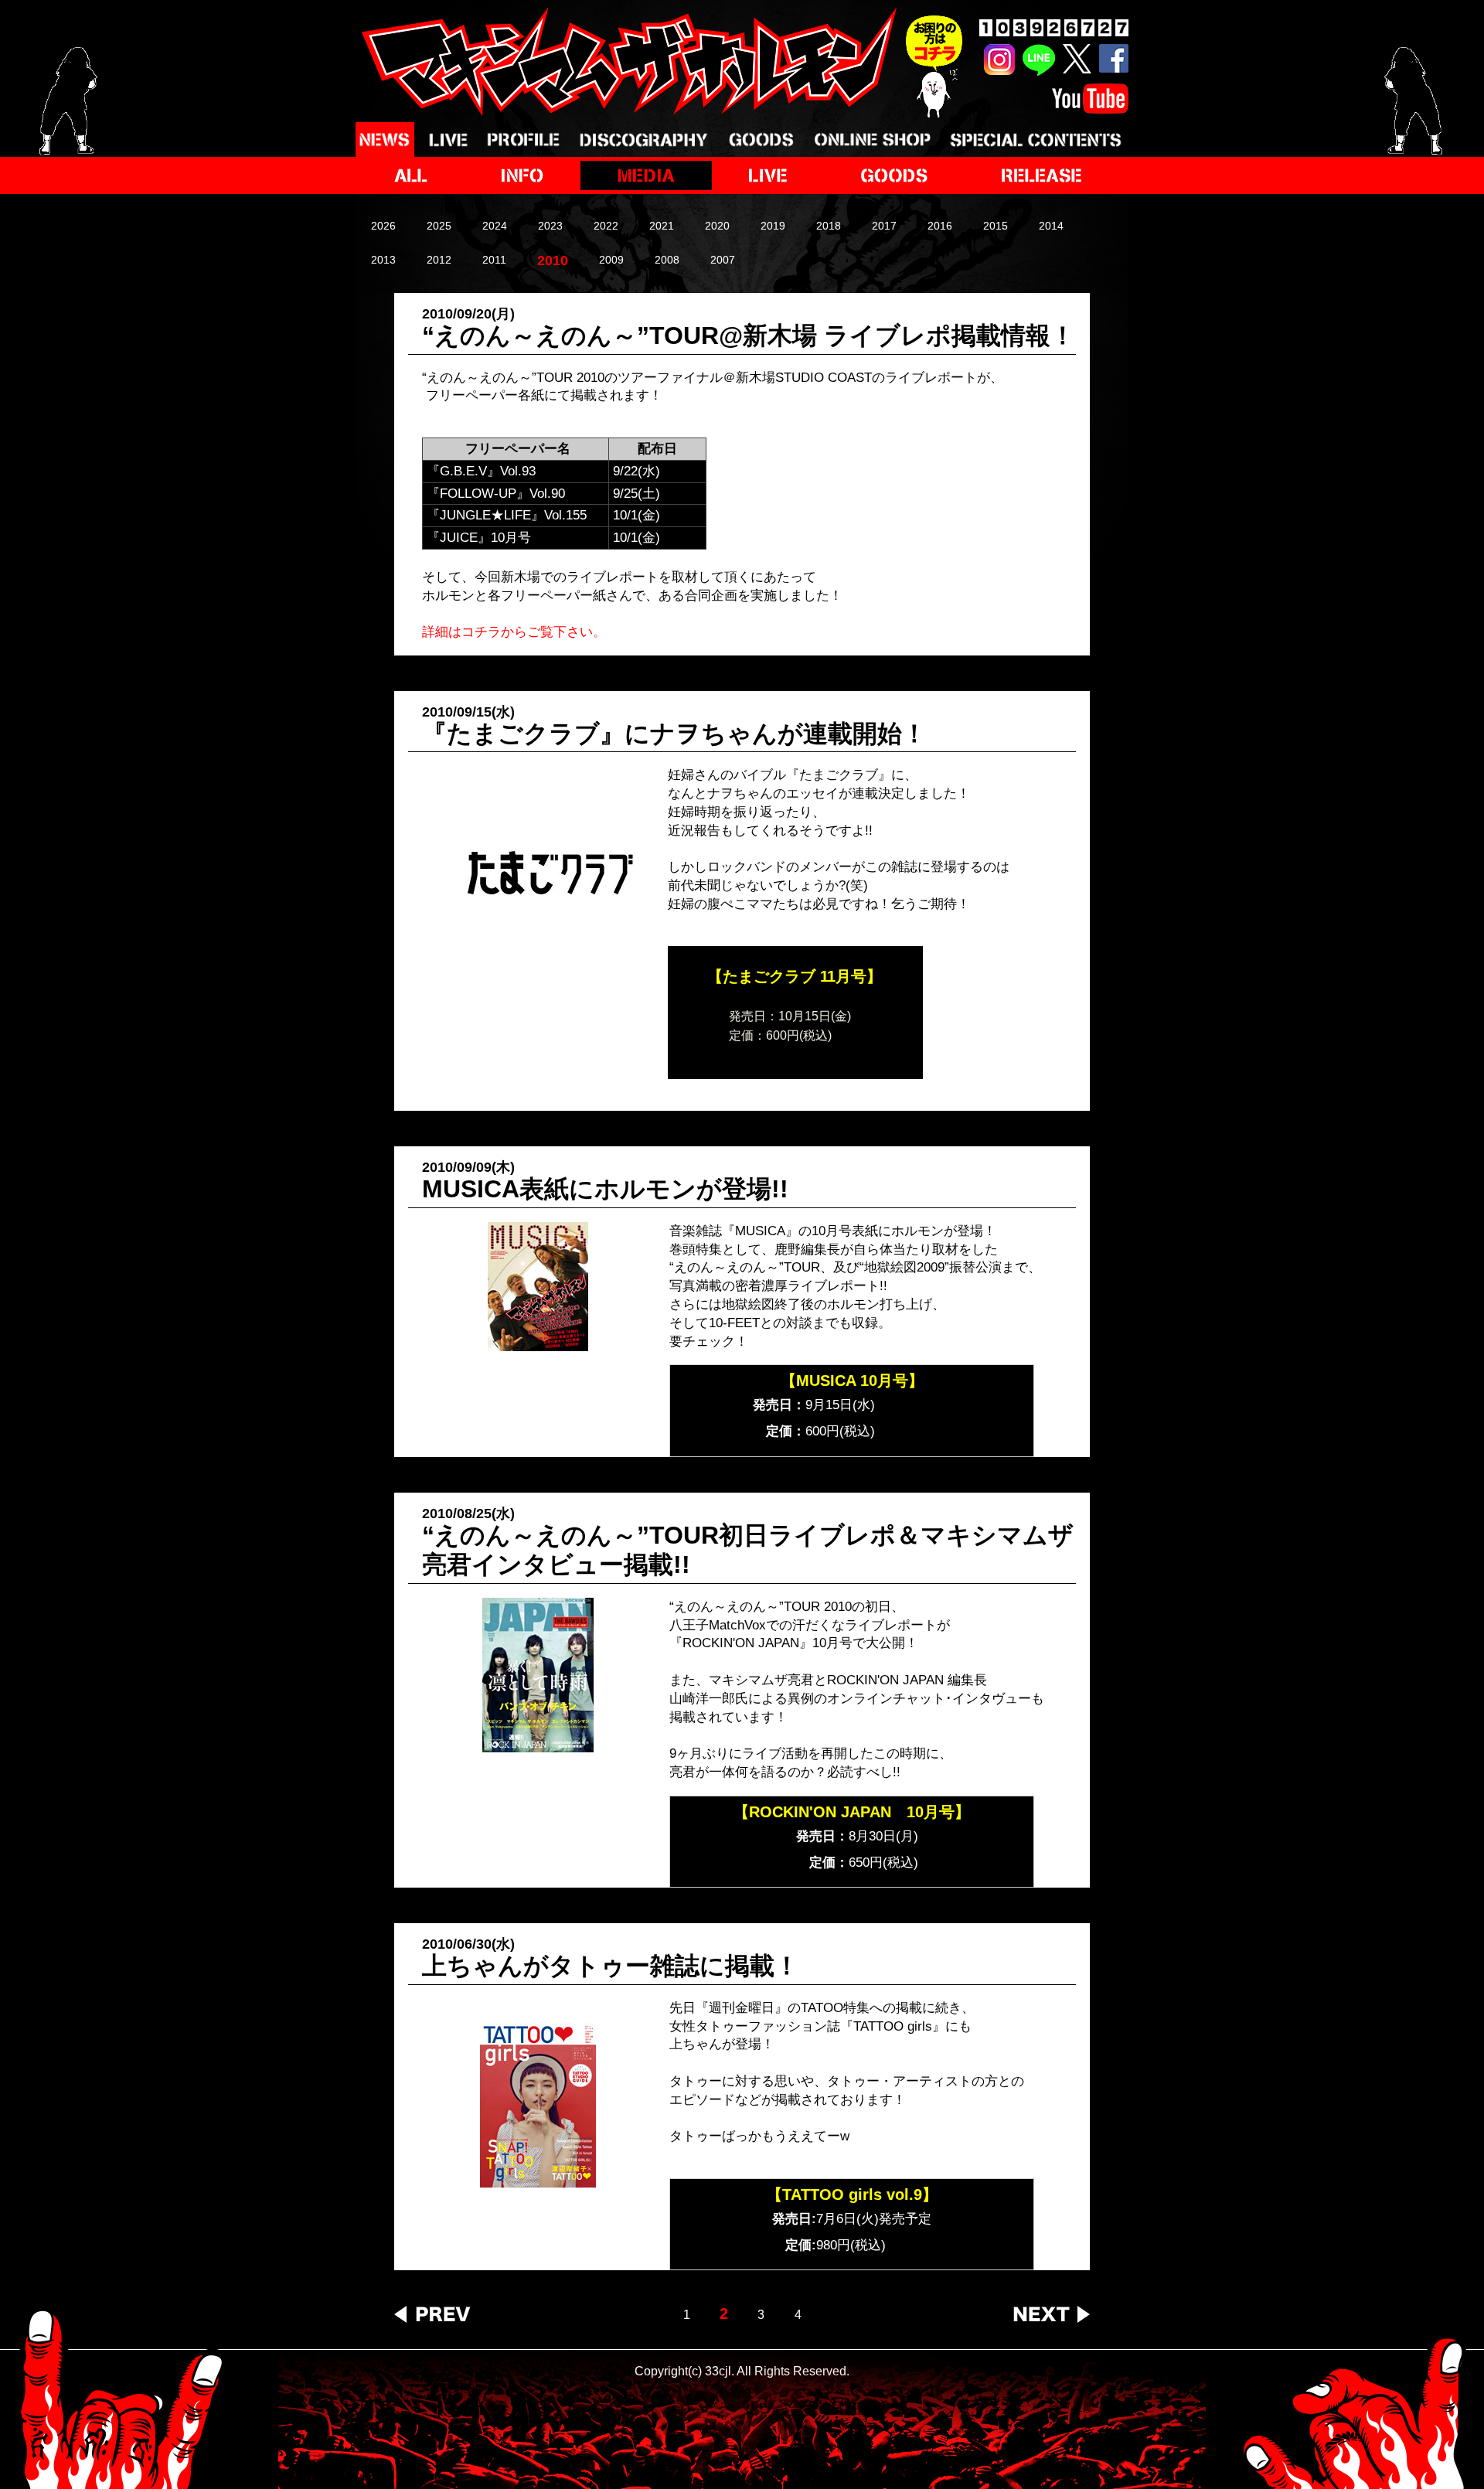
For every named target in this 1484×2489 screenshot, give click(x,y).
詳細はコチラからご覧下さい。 (514, 632)
